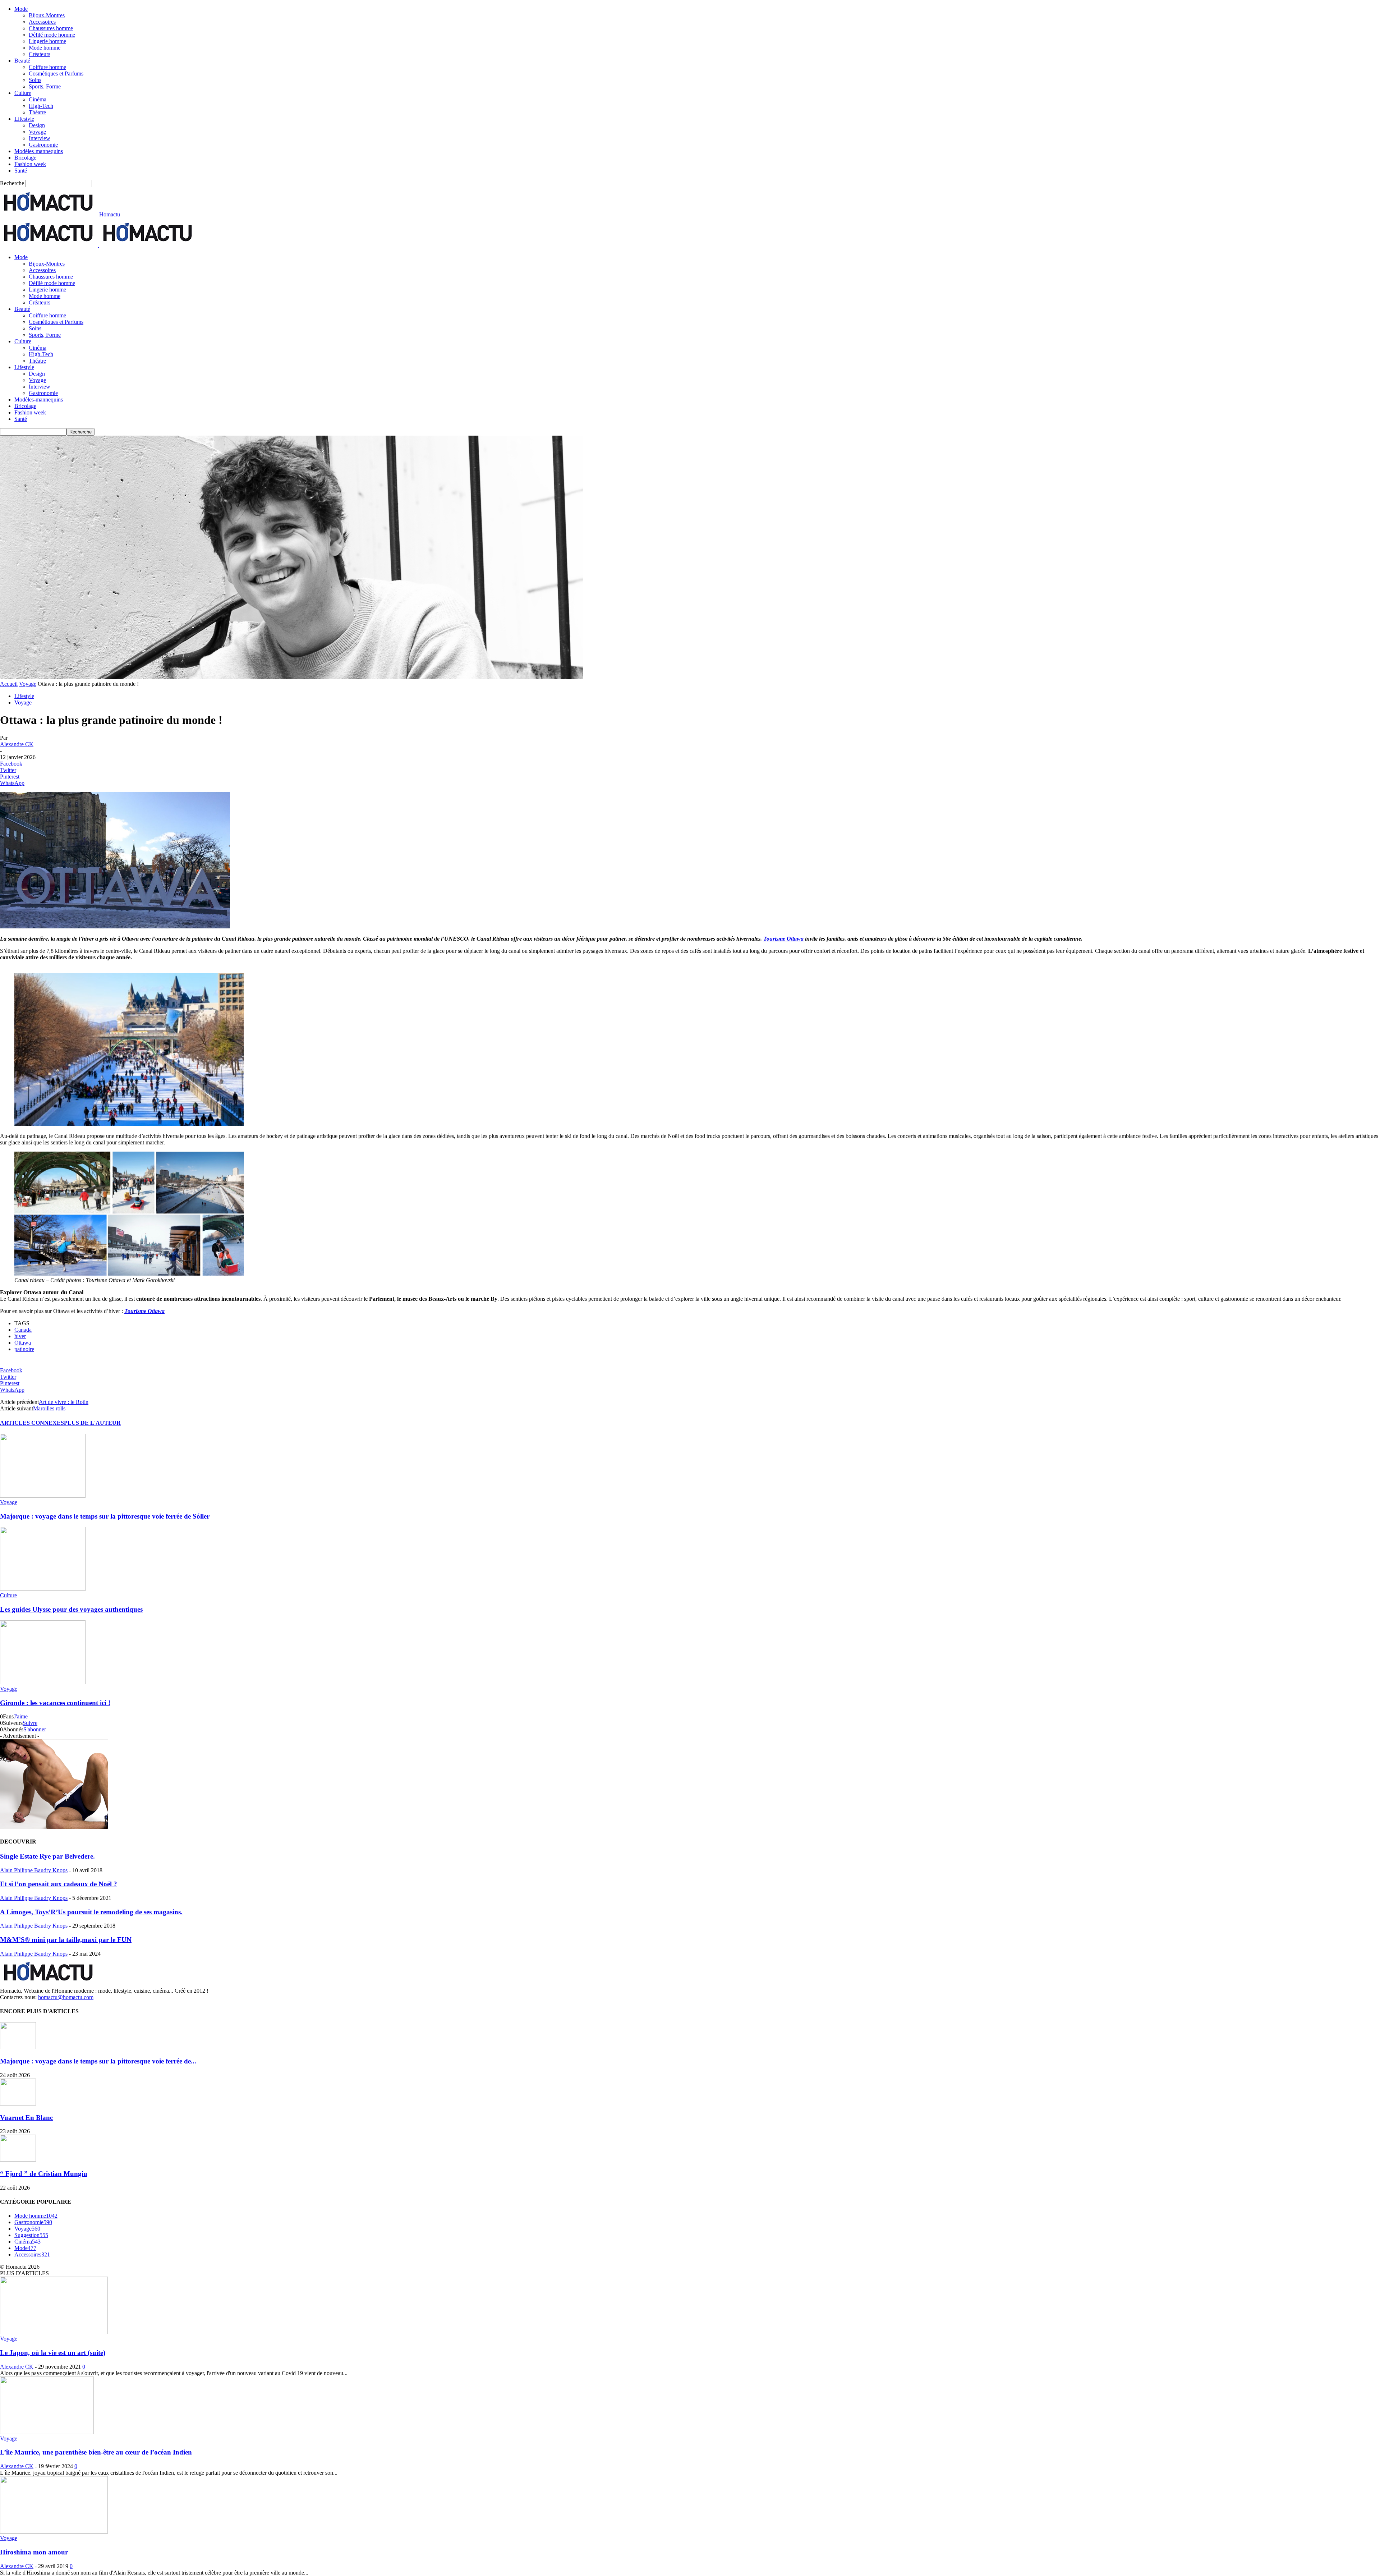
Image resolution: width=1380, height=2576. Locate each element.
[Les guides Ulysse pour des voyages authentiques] (43, 1589)
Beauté (22, 61)
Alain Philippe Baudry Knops (34, 1870)
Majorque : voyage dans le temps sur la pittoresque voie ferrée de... (98, 2061)
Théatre (37, 112)
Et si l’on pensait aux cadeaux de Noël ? (59, 1884)
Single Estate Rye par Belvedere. (47, 1856)
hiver (20, 1336)
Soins (35, 80)
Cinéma (38, 99)
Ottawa (23, 1343)
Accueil (9, 684)
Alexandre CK (17, 744)
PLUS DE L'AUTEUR (92, 1423)
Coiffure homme (47, 67)
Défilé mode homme (52, 35)
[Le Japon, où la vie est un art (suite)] (54, 2332)
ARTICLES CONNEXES (32, 1423)
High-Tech (41, 106)
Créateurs (40, 54)
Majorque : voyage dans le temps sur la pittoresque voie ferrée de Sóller (105, 1516)
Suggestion (31, 2235)
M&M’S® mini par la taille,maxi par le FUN (66, 1940)
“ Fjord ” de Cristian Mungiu (44, 2174)
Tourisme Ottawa (783, 939)
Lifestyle (24, 119)
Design (37, 125)
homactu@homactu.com (66, 1997)
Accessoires (42, 22)
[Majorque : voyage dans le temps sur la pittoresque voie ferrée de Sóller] (43, 1496)
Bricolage (25, 158)
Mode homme (45, 48)
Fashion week (30, 164)
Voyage (37, 132)
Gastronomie (43, 145)
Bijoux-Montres (47, 15)
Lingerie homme (47, 41)
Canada (23, 1330)
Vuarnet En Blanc (26, 2118)
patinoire (24, 1349)
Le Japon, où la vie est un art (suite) (53, 2353)
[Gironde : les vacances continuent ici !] (43, 1682)
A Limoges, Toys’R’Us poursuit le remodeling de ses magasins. (91, 1912)
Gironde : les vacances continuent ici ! (55, 1703)
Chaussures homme (51, 28)
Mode (21, 9)
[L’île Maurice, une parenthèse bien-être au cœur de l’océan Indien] (47, 2432)
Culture (23, 93)
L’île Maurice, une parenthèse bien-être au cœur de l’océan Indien (97, 2452)
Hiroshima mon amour (34, 2552)
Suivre (30, 1723)
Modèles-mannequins (39, 151)
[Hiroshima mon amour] (54, 2532)
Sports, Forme (45, 86)
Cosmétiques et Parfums (56, 74)
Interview (40, 138)
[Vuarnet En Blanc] (18, 2104)
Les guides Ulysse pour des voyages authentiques (71, 1609)
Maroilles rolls (49, 1408)
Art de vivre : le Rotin (64, 1402)
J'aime (21, 1716)
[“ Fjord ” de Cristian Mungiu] (18, 2160)
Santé (21, 171)
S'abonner (35, 1729)
